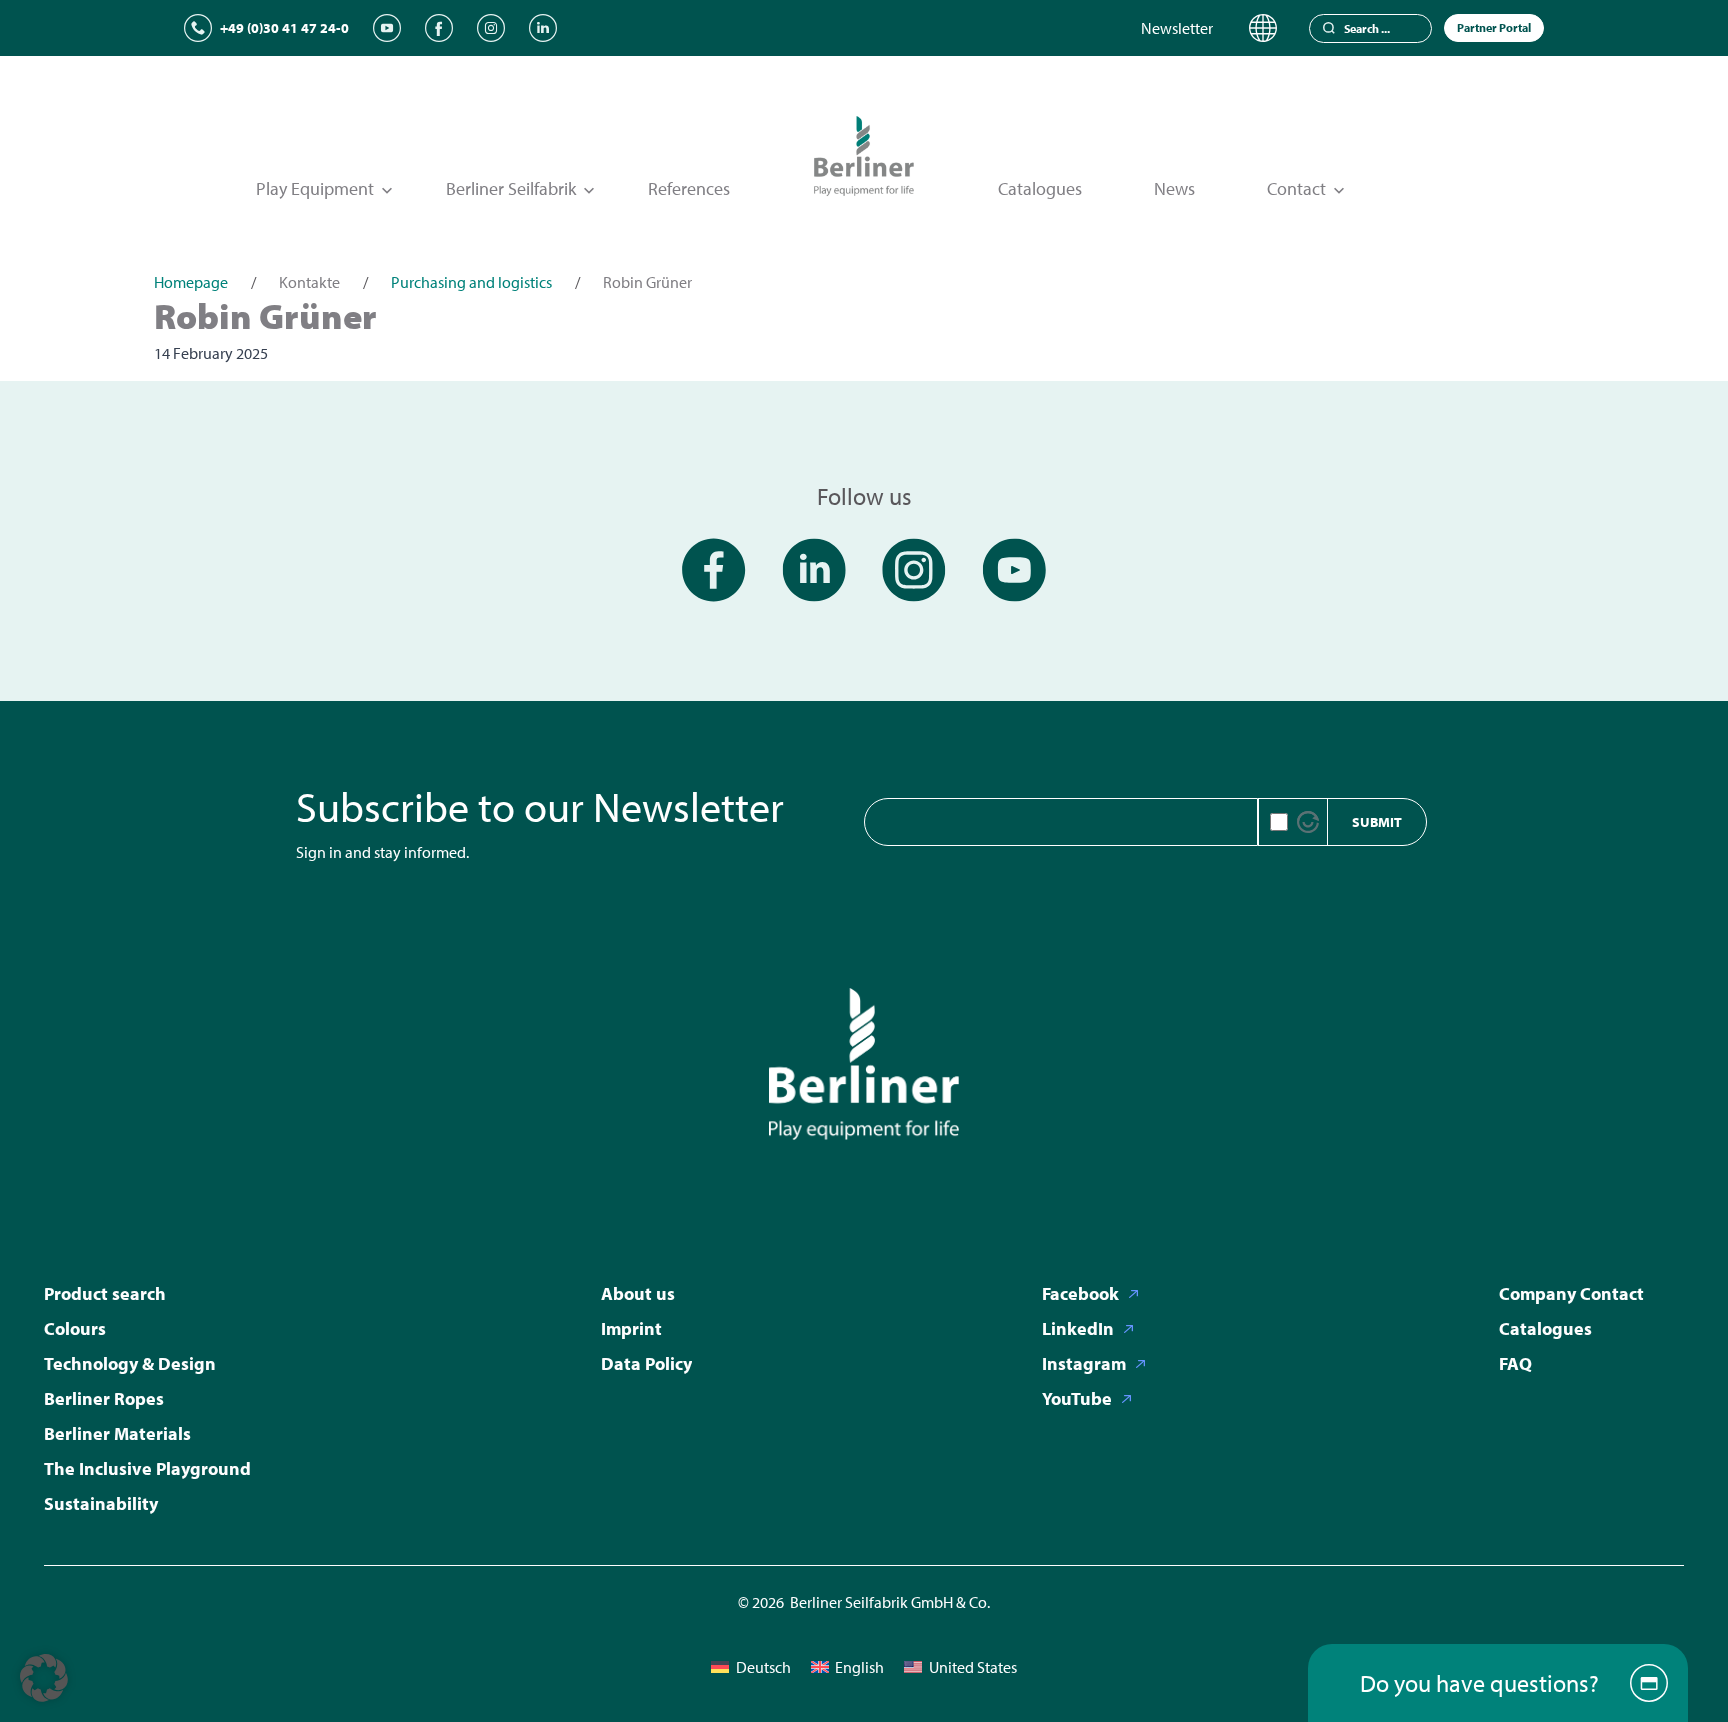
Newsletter (1177, 28)
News (1174, 188)
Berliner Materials (117, 1433)
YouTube (1077, 1398)
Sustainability (101, 1503)
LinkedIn (1078, 1328)
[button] (44, 1678)
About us (638, 1293)
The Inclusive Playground (147, 1468)
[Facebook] (439, 28)
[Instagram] (491, 28)
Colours (75, 1328)
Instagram (1084, 1363)
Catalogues (1040, 188)
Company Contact (1571, 1293)
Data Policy (646, 1363)
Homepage (191, 282)
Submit (1377, 822)
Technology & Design (130, 1363)
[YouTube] (387, 28)
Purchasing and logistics (471, 282)
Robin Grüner (265, 315)
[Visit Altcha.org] (1308, 822)
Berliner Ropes (104, 1398)
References (689, 188)
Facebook (1080, 1293)
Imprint (631, 1328)
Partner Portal (1494, 27)
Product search (105, 1293)
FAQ (1515, 1363)
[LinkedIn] (543, 28)
